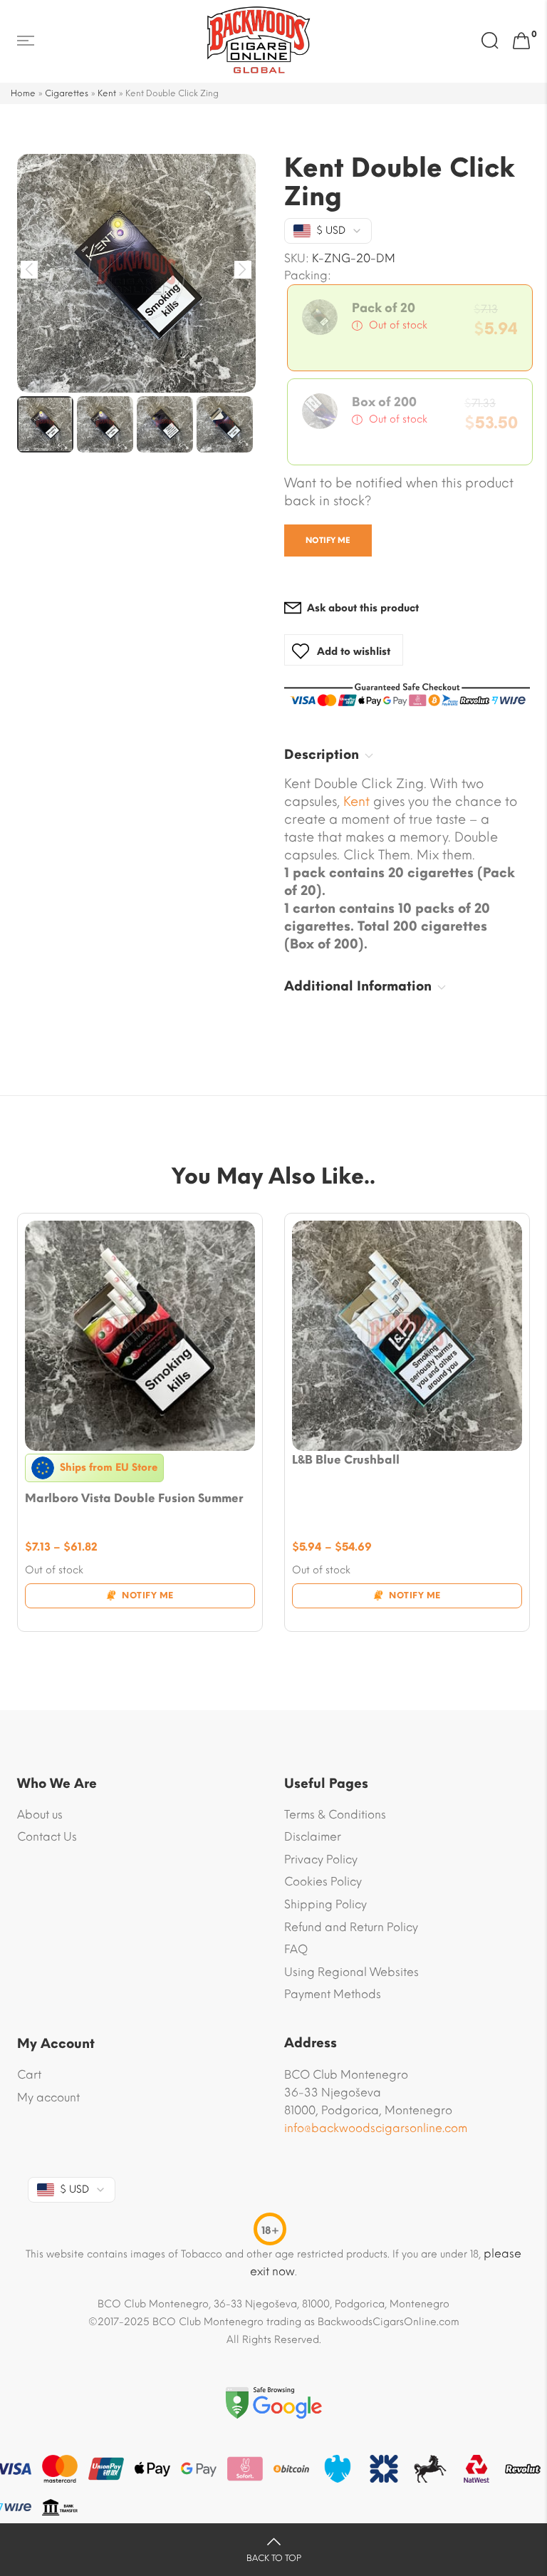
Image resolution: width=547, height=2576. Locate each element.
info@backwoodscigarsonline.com (376, 2128)
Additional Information (358, 986)
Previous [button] (30, 270)
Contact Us (47, 1837)
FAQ (296, 1949)
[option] (136, 273)
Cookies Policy (323, 1882)
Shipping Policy (325, 1904)
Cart (29, 2075)
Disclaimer (313, 1837)
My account (48, 2097)
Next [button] (243, 270)
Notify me (328, 540)
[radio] (410, 328)
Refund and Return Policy (351, 1927)
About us (40, 1815)
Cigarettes (67, 93)
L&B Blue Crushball (346, 1460)
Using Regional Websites (351, 1972)
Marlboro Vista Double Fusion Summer (134, 1498)
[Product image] (140, 1336)
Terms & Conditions (335, 1815)
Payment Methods (333, 1994)
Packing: (308, 276)
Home (23, 93)
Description (322, 755)
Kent (107, 93)
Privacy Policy (321, 1859)
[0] (521, 41)
